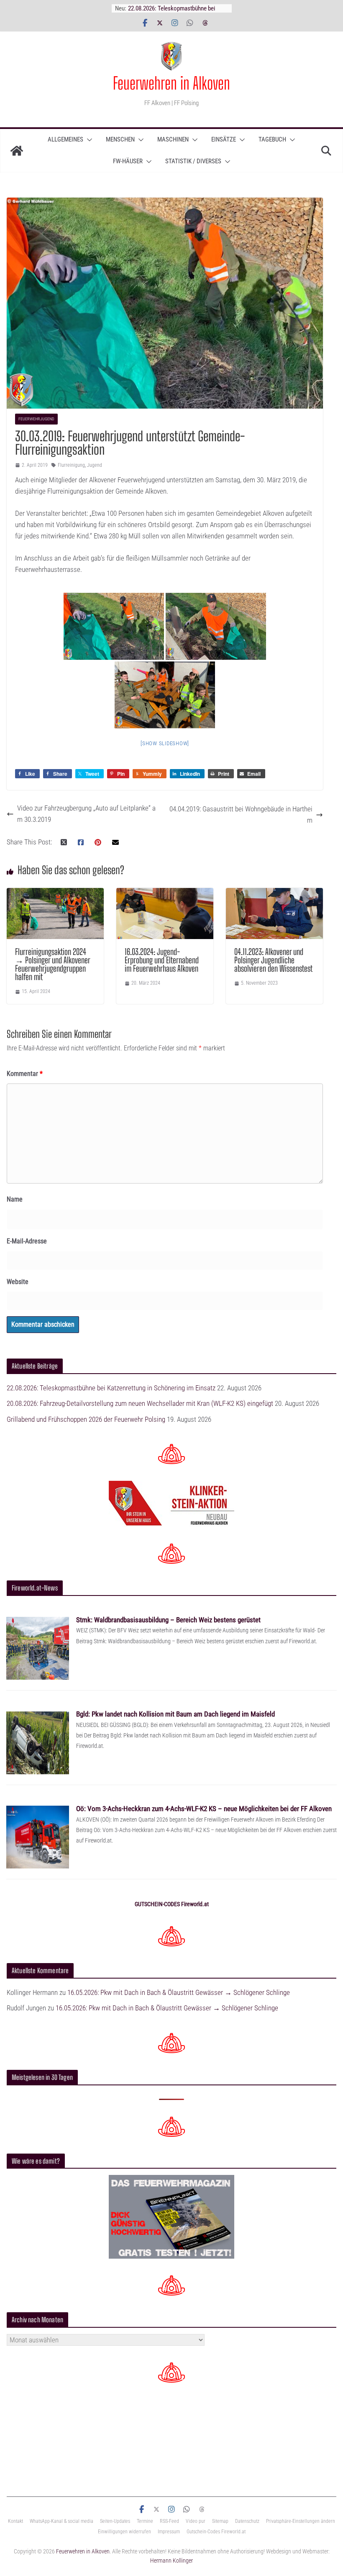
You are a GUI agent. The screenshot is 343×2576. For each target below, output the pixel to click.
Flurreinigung (71, 465)
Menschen (120, 139)
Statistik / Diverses (193, 161)
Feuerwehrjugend (36, 419)
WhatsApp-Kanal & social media (61, 2521)
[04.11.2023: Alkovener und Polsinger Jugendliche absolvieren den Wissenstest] (274, 893)
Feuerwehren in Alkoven (171, 83)
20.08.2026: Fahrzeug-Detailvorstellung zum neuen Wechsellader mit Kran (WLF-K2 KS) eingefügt (140, 1403)
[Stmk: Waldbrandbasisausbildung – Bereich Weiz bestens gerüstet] (38, 1622)
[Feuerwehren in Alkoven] (17, 151)
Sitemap (220, 2521)
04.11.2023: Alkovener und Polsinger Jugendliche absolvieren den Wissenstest (273, 960)
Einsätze (224, 139)
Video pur (196, 2521)
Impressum (169, 2532)
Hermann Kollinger (171, 2561)
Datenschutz (247, 2521)
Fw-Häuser (128, 161)
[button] (88, 140)
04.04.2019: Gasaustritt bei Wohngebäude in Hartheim (241, 814)
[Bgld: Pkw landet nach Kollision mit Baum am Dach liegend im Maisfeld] (38, 1716)
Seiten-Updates (115, 2521)
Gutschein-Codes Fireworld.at (216, 2532)
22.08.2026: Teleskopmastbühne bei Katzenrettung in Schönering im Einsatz (111, 1388)
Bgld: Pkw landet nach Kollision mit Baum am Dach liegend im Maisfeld (175, 1714)
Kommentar (25, 1074)
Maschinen (173, 139)
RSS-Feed (169, 2521)
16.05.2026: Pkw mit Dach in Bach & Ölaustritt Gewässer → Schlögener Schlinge (179, 1992)
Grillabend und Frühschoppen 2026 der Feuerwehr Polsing (86, 1419)
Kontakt (15, 2521)
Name (15, 1199)
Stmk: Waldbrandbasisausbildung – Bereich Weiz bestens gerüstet (168, 1620)
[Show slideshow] (165, 743)
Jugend (95, 465)
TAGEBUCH (272, 139)
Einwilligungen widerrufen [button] (124, 2532)
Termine (145, 2521)
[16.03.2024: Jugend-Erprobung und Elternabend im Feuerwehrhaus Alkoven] (165, 893)
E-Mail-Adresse (27, 1241)
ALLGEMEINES (65, 139)
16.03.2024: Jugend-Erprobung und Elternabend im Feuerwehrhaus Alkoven (162, 960)
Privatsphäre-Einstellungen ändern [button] (301, 2521)
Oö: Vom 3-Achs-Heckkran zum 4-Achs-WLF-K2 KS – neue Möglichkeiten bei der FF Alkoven (204, 1809)
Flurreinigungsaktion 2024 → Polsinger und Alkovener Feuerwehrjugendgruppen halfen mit (52, 964)
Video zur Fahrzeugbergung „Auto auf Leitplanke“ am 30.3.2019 (86, 814)
